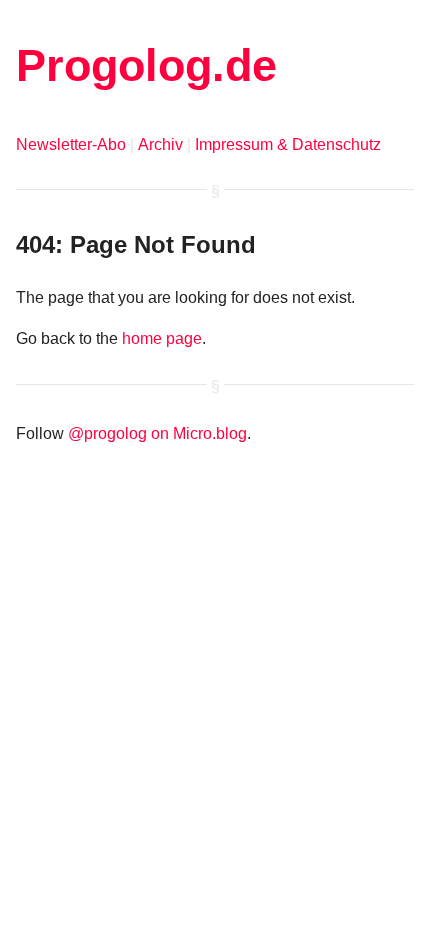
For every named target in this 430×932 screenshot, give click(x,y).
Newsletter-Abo (71, 144)
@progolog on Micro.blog (157, 433)
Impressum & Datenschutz (288, 144)
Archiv (160, 144)
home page (162, 338)
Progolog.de (146, 65)
